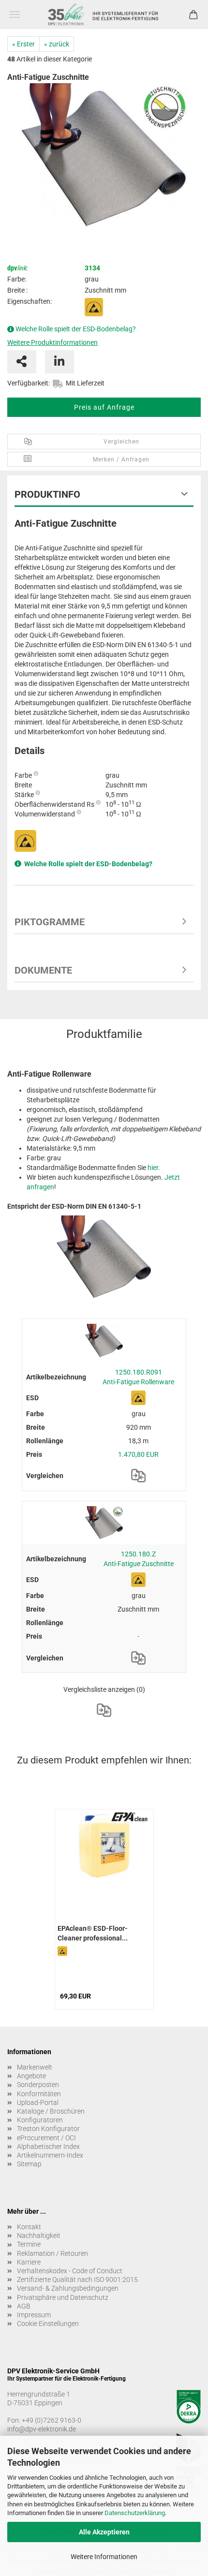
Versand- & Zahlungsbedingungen (68, 2288)
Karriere (29, 2262)
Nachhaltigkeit (39, 2235)
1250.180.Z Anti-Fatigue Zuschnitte (139, 1559)
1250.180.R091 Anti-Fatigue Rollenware (138, 1377)
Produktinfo (47, 494)
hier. (154, 1168)
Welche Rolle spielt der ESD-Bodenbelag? (76, 329)
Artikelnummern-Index (50, 2155)
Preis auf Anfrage (104, 407)
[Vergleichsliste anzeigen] (104, 1710)
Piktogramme (50, 922)
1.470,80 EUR (138, 1454)
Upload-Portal (38, 2102)
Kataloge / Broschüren (51, 2111)
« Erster (23, 44)
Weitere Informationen (104, 2557)
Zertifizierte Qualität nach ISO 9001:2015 (77, 2280)
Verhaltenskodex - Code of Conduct (70, 2271)
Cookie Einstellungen (48, 2324)
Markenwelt (35, 2067)
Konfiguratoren (40, 2120)
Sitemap (29, 2164)
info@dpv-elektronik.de (42, 2429)
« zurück (57, 44)
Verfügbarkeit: (29, 383)
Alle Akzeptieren (104, 2532)
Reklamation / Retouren (52, 2253)
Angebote (31, 2076)
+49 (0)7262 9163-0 (52, 2420)
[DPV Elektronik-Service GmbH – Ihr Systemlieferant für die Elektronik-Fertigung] (104, 15)
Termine (29, 2244)
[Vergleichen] (138, 1476)
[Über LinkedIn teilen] (59, 362)
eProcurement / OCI (46, 2138)
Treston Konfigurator (48, 2129)
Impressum (34, 2315)
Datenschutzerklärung (135, 2513)
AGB (24, 2306)
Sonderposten (38, 2085)
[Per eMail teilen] (22, 362)
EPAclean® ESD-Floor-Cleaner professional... (93, 1933)
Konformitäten (39, 2094)
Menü (15, 15)
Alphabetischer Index (48, 2147)
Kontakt (29, 2227)
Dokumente (43, 970)
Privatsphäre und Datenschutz (63, 2297)
